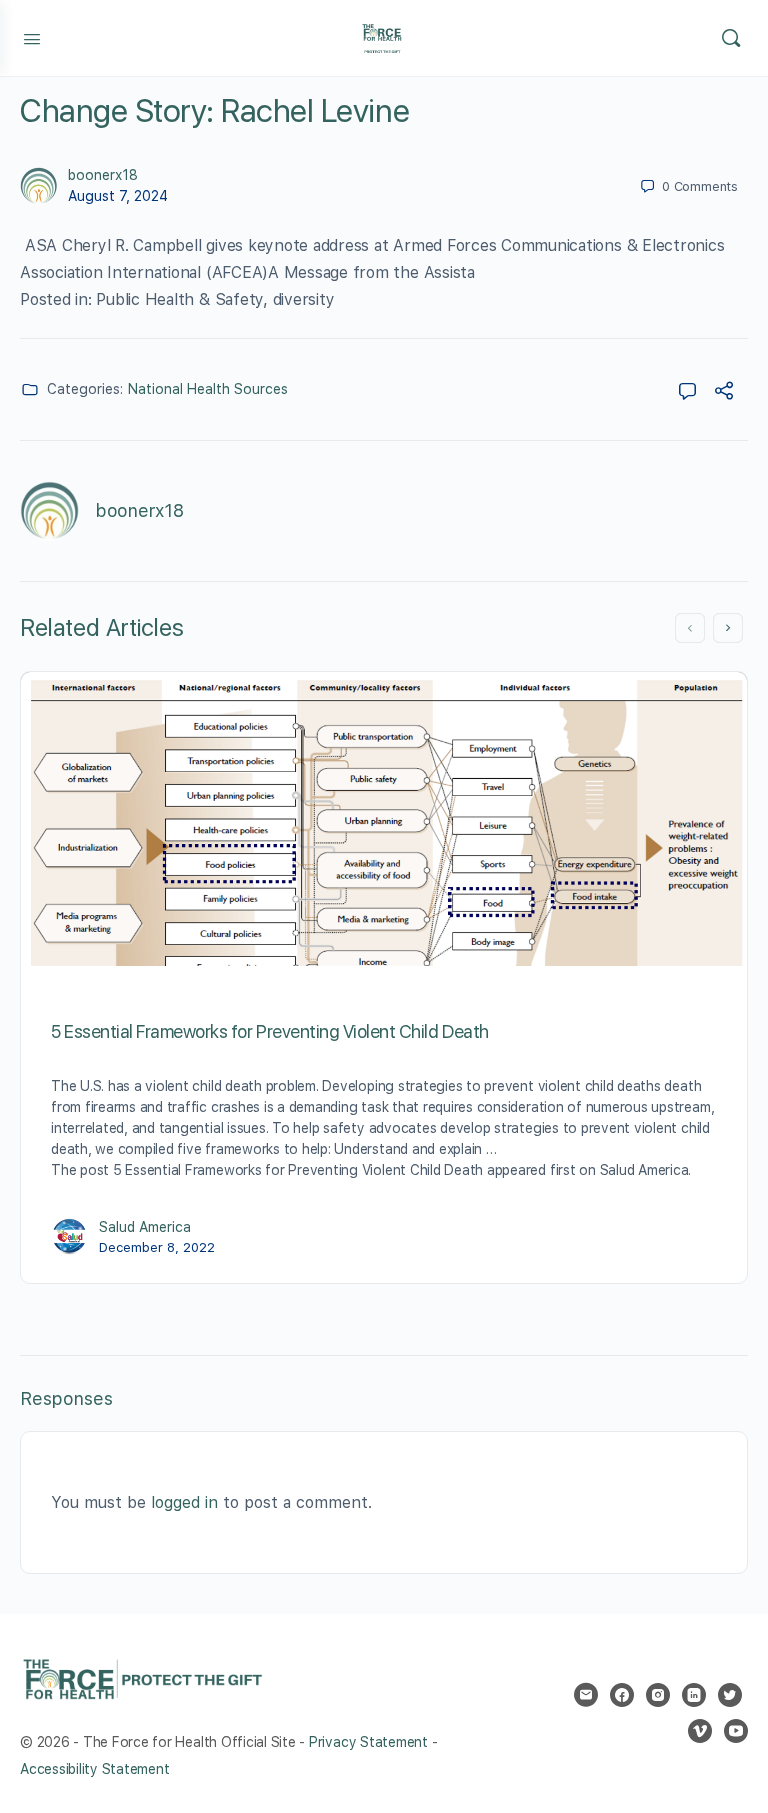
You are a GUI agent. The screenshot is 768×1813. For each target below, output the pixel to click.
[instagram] (658, 1695)
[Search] (731, 38)
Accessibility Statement (94, 1769)
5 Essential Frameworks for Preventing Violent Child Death (270, 1031)
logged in (184, 1502)
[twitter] (730, 1695)
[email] (586, 1695)
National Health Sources (208, 389)
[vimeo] (700, 1731)
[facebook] (622, 1695)
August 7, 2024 (118, 196)
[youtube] (736, 1731)
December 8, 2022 (157, 1247)
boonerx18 (103, 175)
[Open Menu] (32, 37)
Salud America (145, 1227)
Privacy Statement (368, 1742)
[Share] (724, 393)
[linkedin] (694, 1695)
